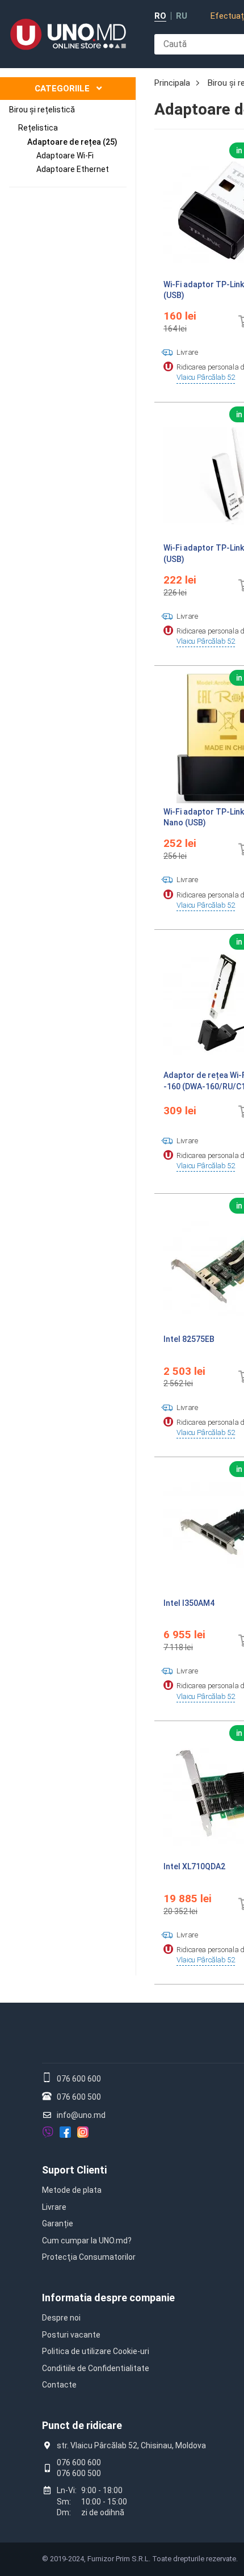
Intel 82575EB (189, 1339)
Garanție (58, 2223)
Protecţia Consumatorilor (89, 2257)
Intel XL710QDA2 (194, 1866)
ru (182, 16)
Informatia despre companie (108, 2298)
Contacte (59, 2385)
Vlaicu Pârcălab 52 (206, 377)
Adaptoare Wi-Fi (65, 156)
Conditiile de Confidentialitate (96, 2368)
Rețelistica (38, 128)
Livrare (54, 2207)
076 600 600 (79, 2079)
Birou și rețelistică (42, 110)
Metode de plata (72, 2190)
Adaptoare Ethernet (73, 169)
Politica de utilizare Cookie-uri (96, 2351)
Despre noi (61, 2318)
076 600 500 (79, 2097)
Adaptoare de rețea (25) (72, 142)
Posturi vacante (71, 2335)
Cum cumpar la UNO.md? (87, 2241)
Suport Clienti (74, 2170)
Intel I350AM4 (189, 1603)
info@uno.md (81, 2115)
